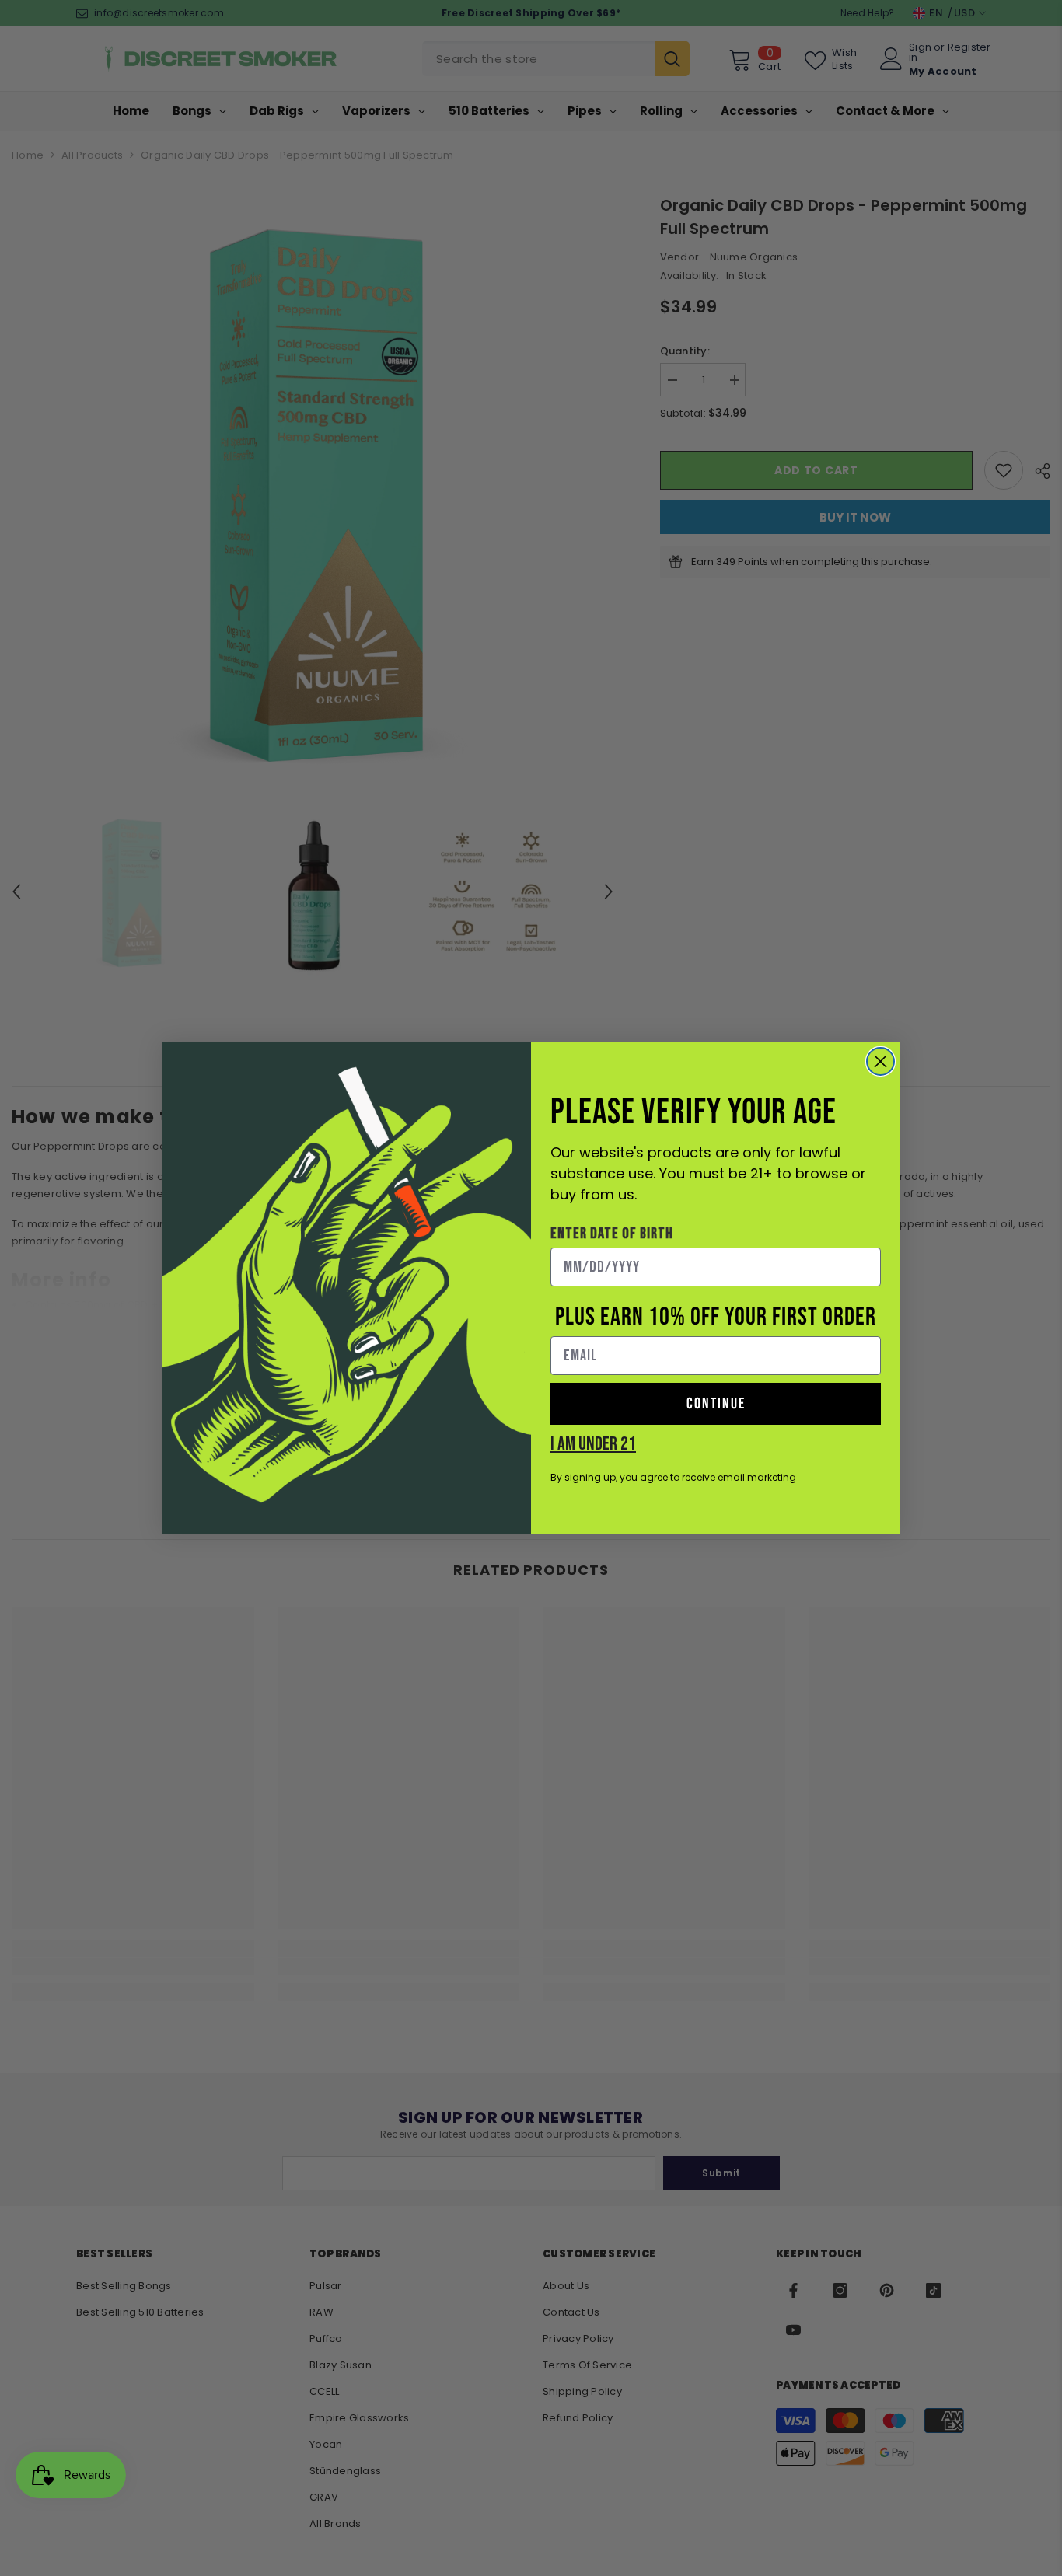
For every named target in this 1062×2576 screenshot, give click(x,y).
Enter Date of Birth (612, 1234)
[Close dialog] (880, 1061)
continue (716, 1404)
